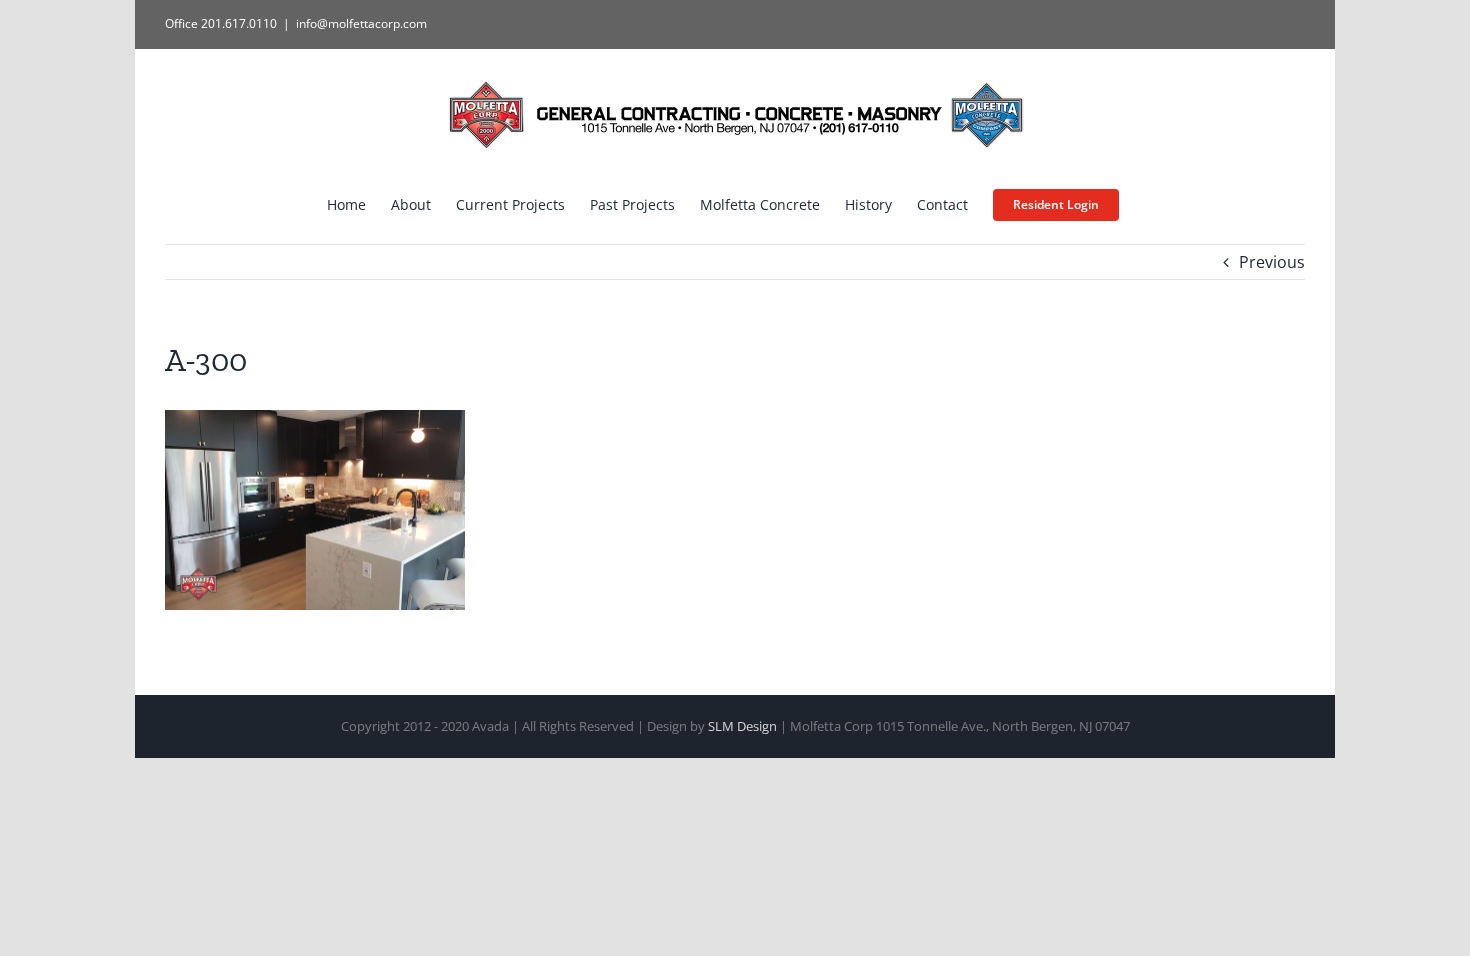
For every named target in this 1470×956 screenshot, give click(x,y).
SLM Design (742, 726)
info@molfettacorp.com (361, 23)
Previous (1272, 262)
